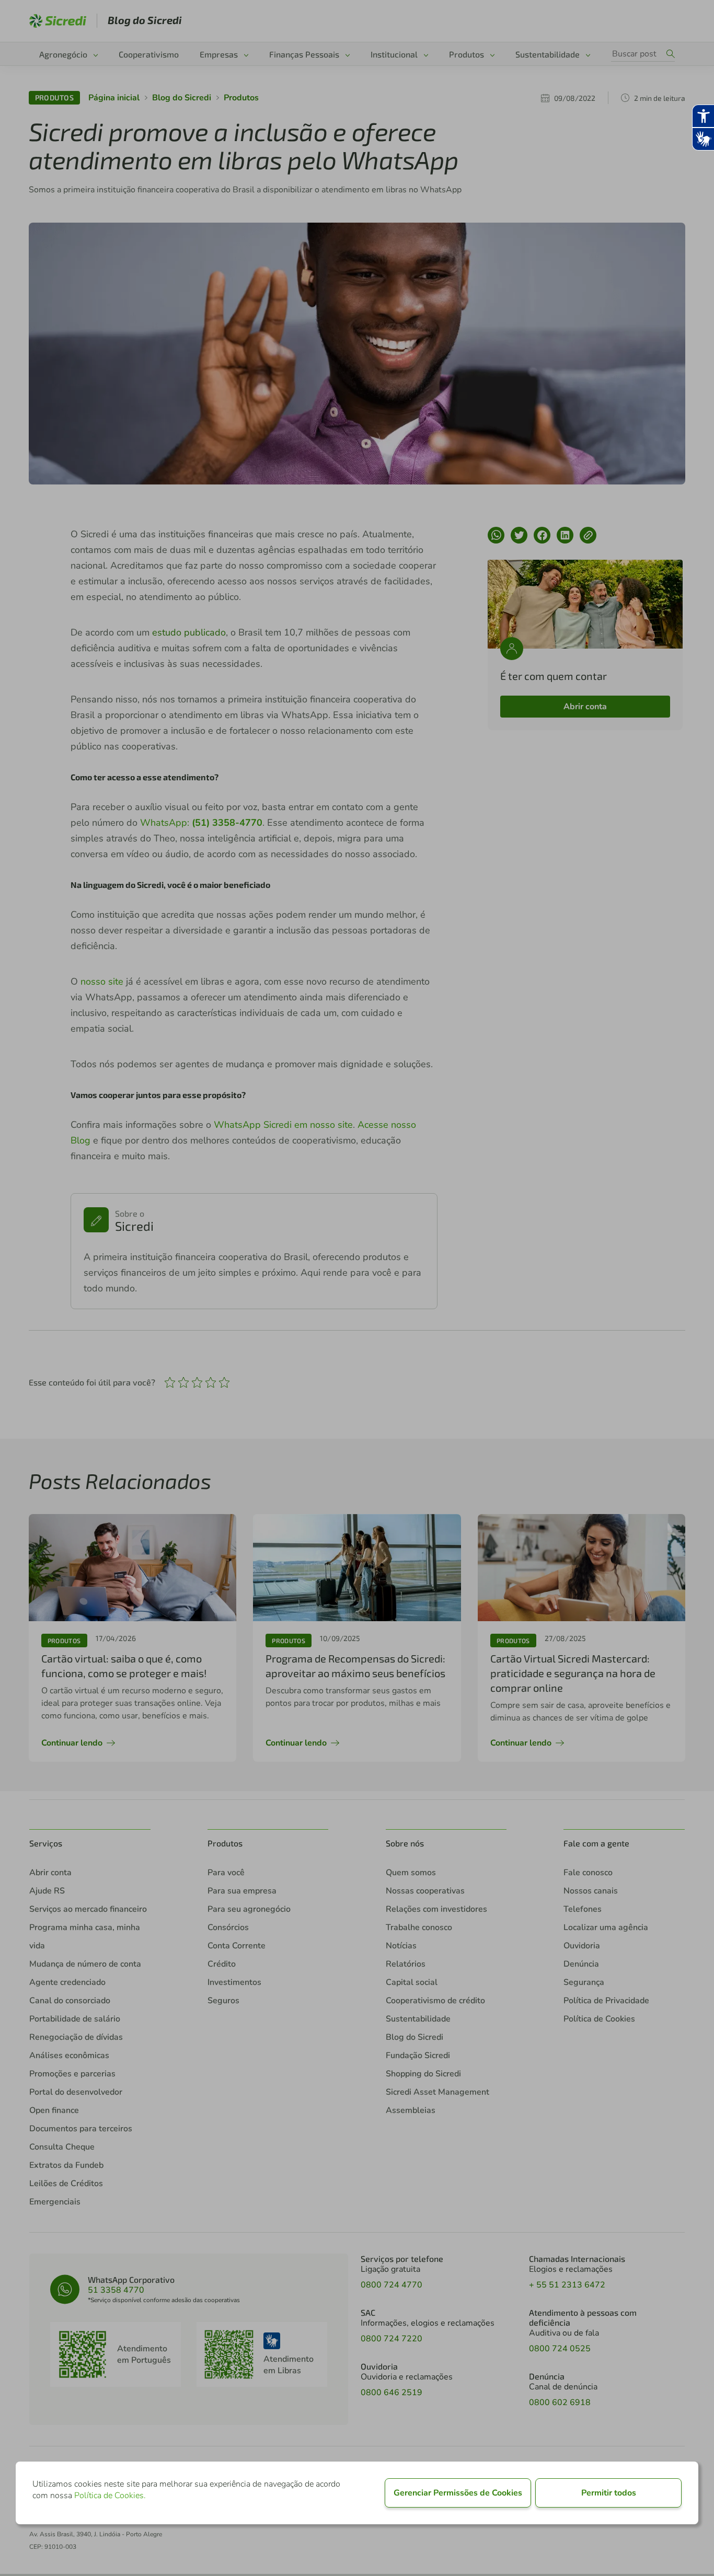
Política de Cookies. (110, 2496)
